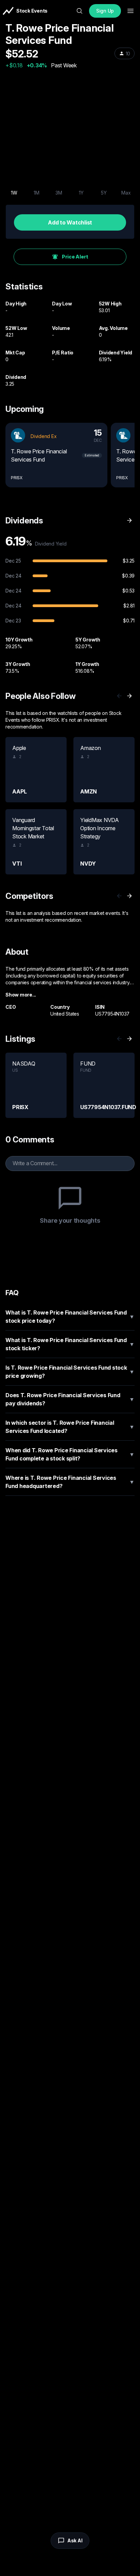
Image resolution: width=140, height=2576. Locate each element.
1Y (81, 193)
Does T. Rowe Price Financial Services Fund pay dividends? (70, 1399)
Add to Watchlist (70, 222)
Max (126, 193)
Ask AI (75, 2540)
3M (59, 193)
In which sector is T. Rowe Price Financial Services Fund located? (70, 1427)
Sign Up (105, 11)
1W (14, 193)
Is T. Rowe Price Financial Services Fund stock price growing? (70, 1372)
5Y (104, 193)
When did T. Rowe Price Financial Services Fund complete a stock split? (70, 1454)
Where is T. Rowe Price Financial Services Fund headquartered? (70, 1482)
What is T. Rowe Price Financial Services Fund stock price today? (70, 1317)
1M (37, 193)
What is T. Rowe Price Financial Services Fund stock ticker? (70, 1344)
